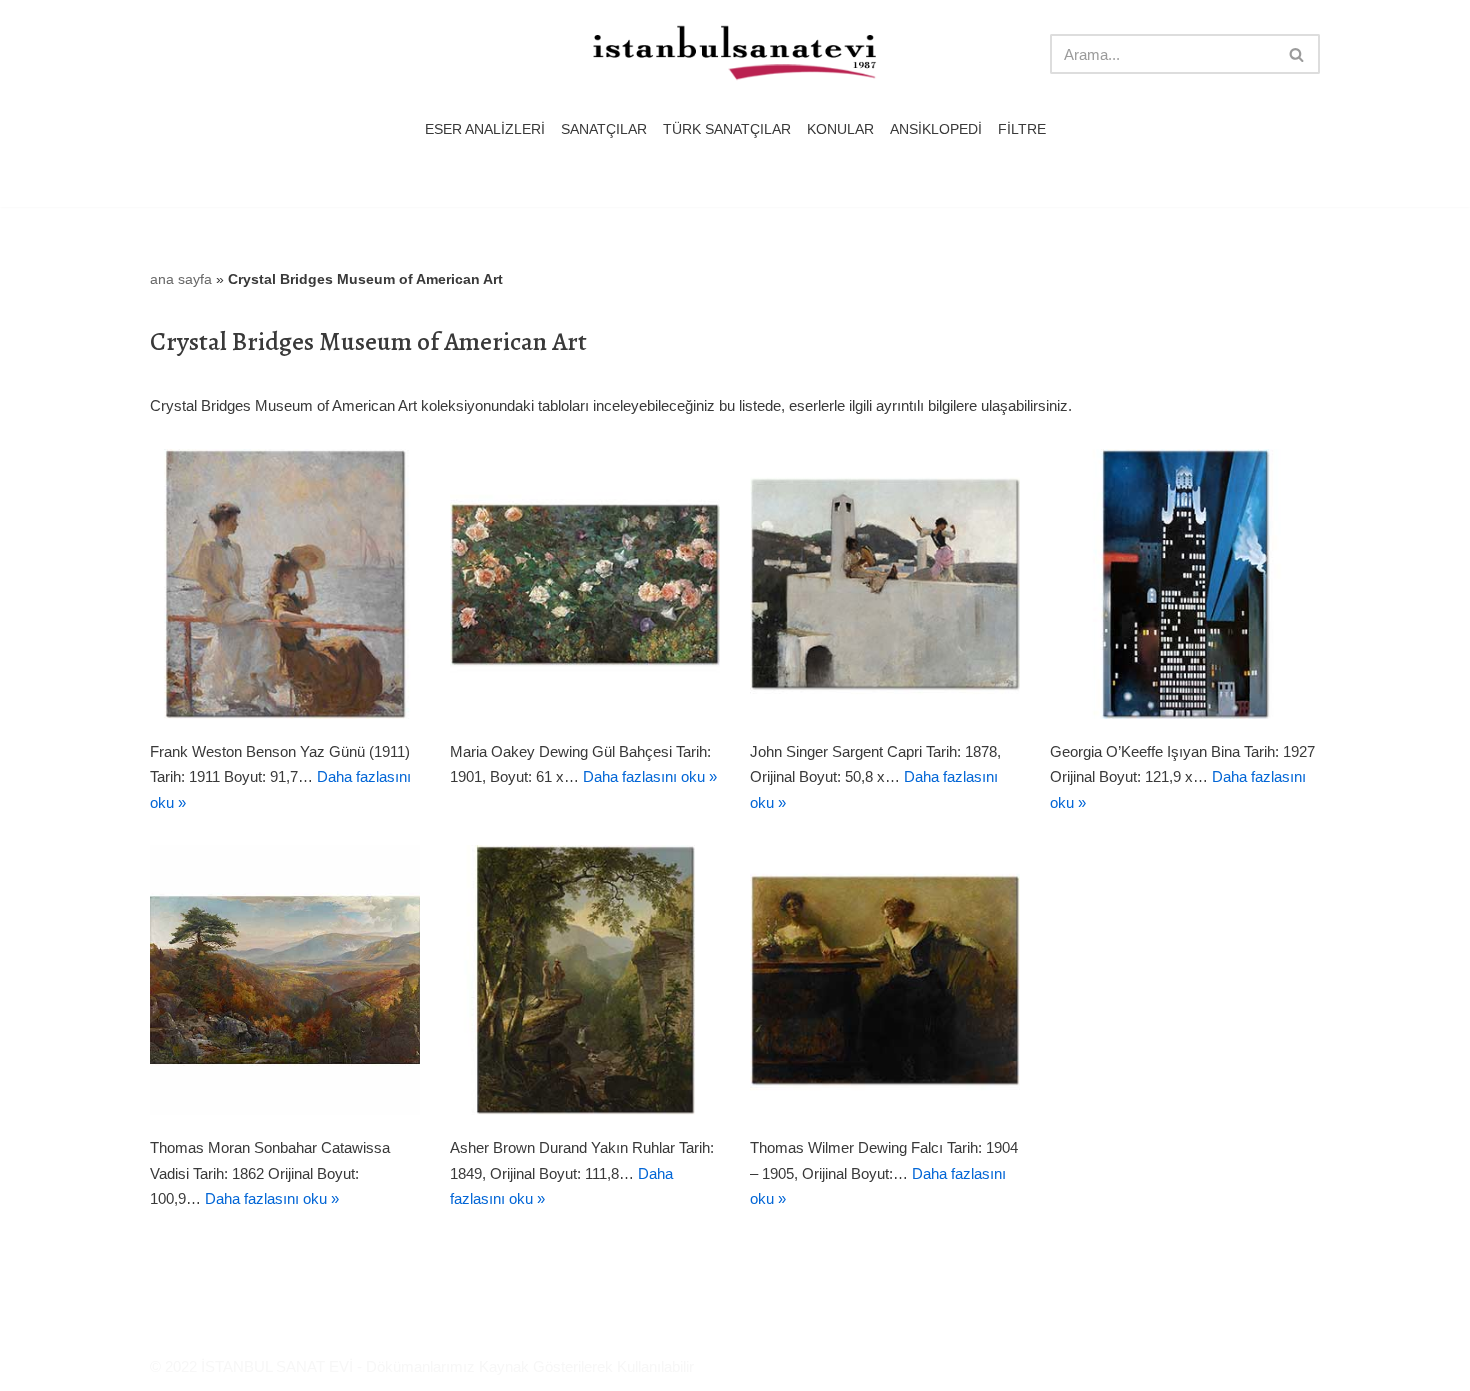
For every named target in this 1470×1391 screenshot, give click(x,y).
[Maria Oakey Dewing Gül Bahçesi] (585, 584)
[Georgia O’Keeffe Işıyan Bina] (1185, 584)
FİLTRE (1022, 129)
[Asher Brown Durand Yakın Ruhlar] (585, 980)
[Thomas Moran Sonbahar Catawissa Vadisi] (285, 980)
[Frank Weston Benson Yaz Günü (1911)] (285, 584)
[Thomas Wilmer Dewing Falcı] (885, 980)
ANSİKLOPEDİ (936, 129)
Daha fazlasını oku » (650, 776)
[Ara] (1297, 54)
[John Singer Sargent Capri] (885, 584)
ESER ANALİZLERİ (485, 129)
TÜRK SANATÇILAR (727, 129)
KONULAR (840, 129)
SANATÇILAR (604, 129)
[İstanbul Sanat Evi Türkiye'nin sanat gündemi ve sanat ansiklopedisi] (735, 54)
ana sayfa (181, 279)
